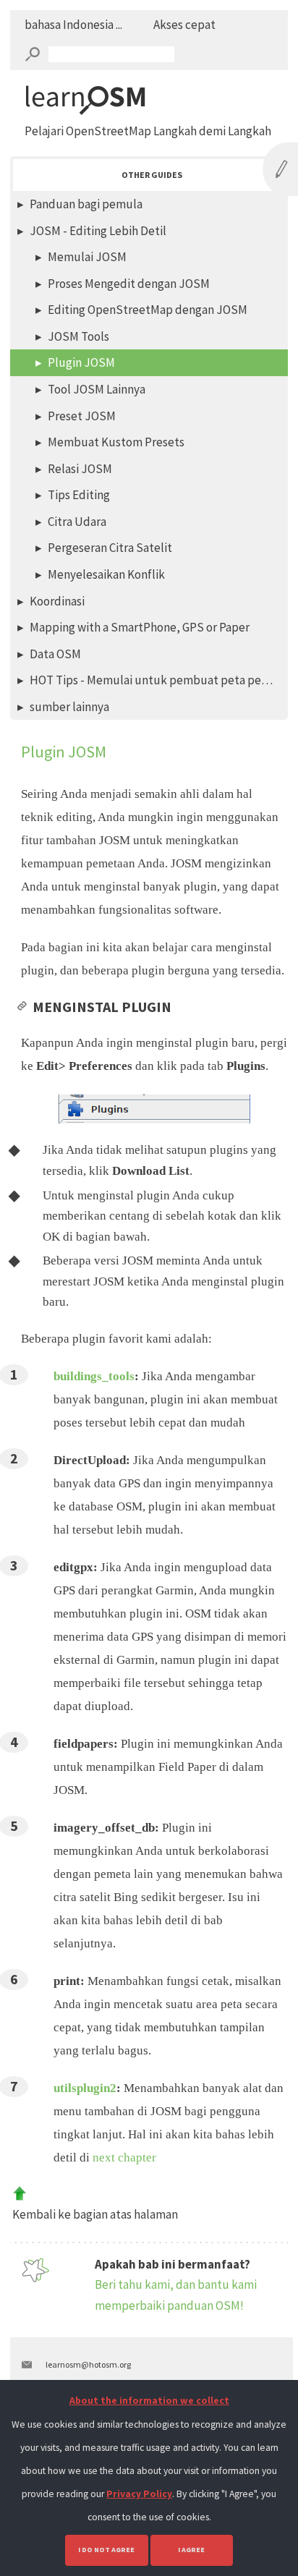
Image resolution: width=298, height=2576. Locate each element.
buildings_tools (94, 1376)
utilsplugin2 (85, 2088)
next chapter (124, 2158)
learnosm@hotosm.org (88, 2364)
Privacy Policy (139, 2494)
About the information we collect (149, 2401)
